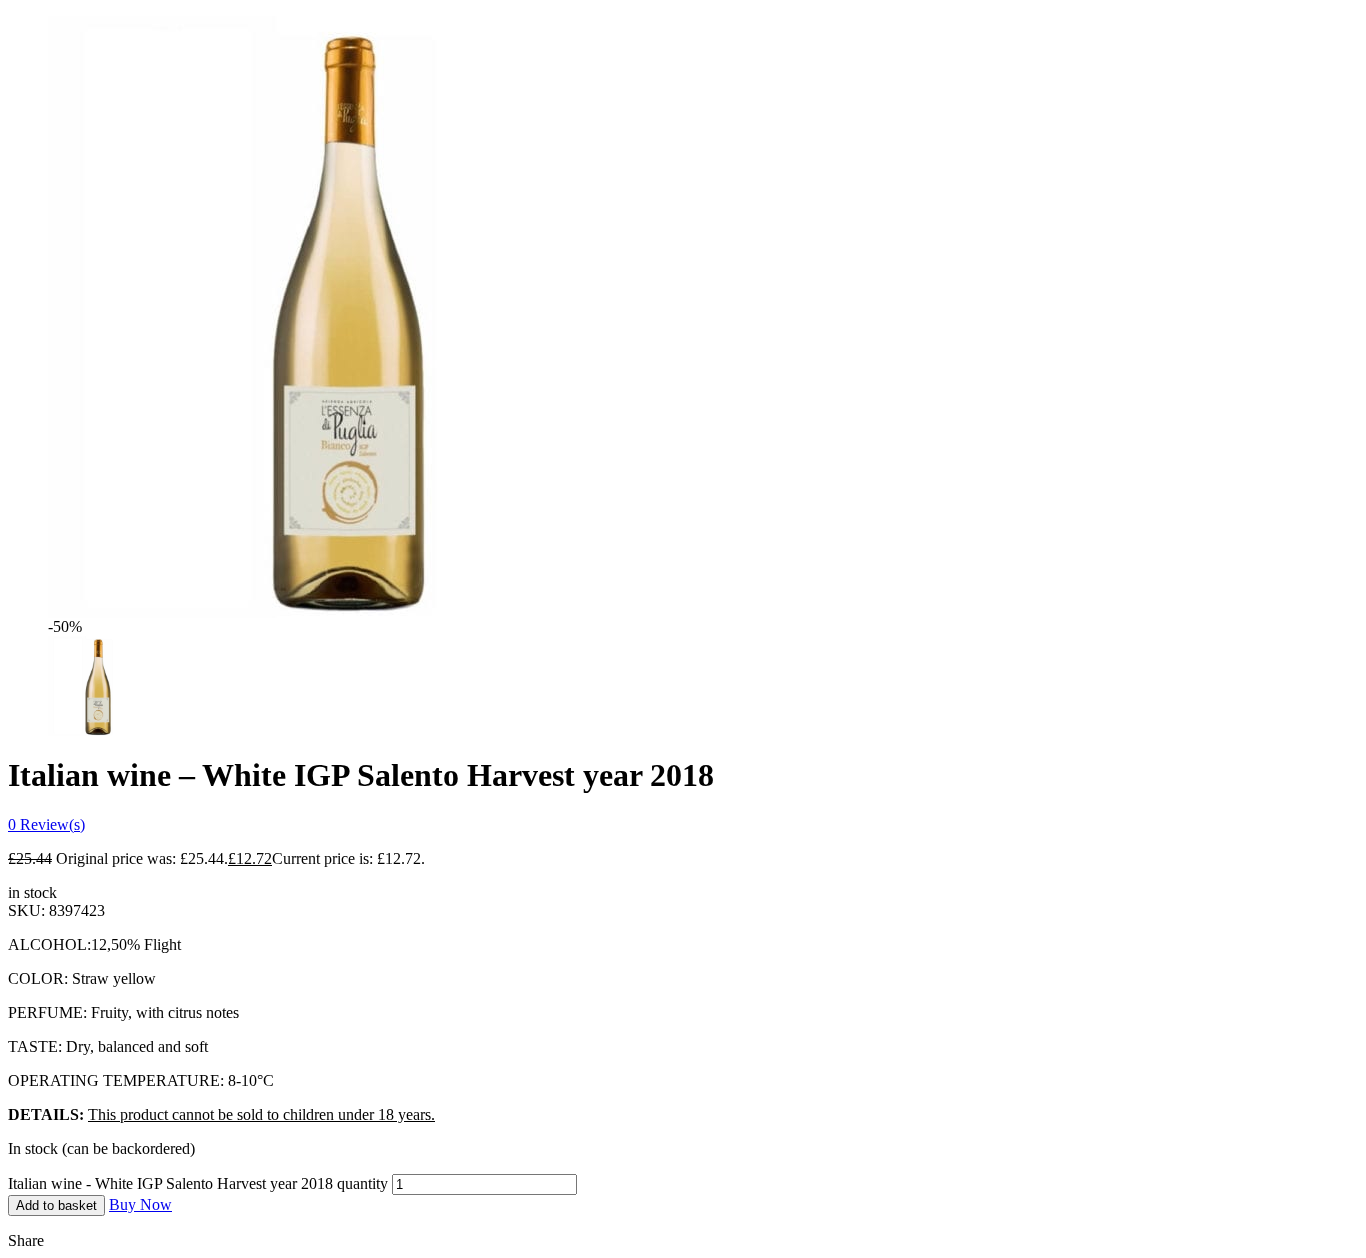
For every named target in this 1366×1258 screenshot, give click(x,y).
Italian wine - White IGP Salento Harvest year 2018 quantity (198, 1183)
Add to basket (56, 1205)
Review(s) (46, 824)
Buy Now (140, 1204)
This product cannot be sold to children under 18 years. (261, 1114)
